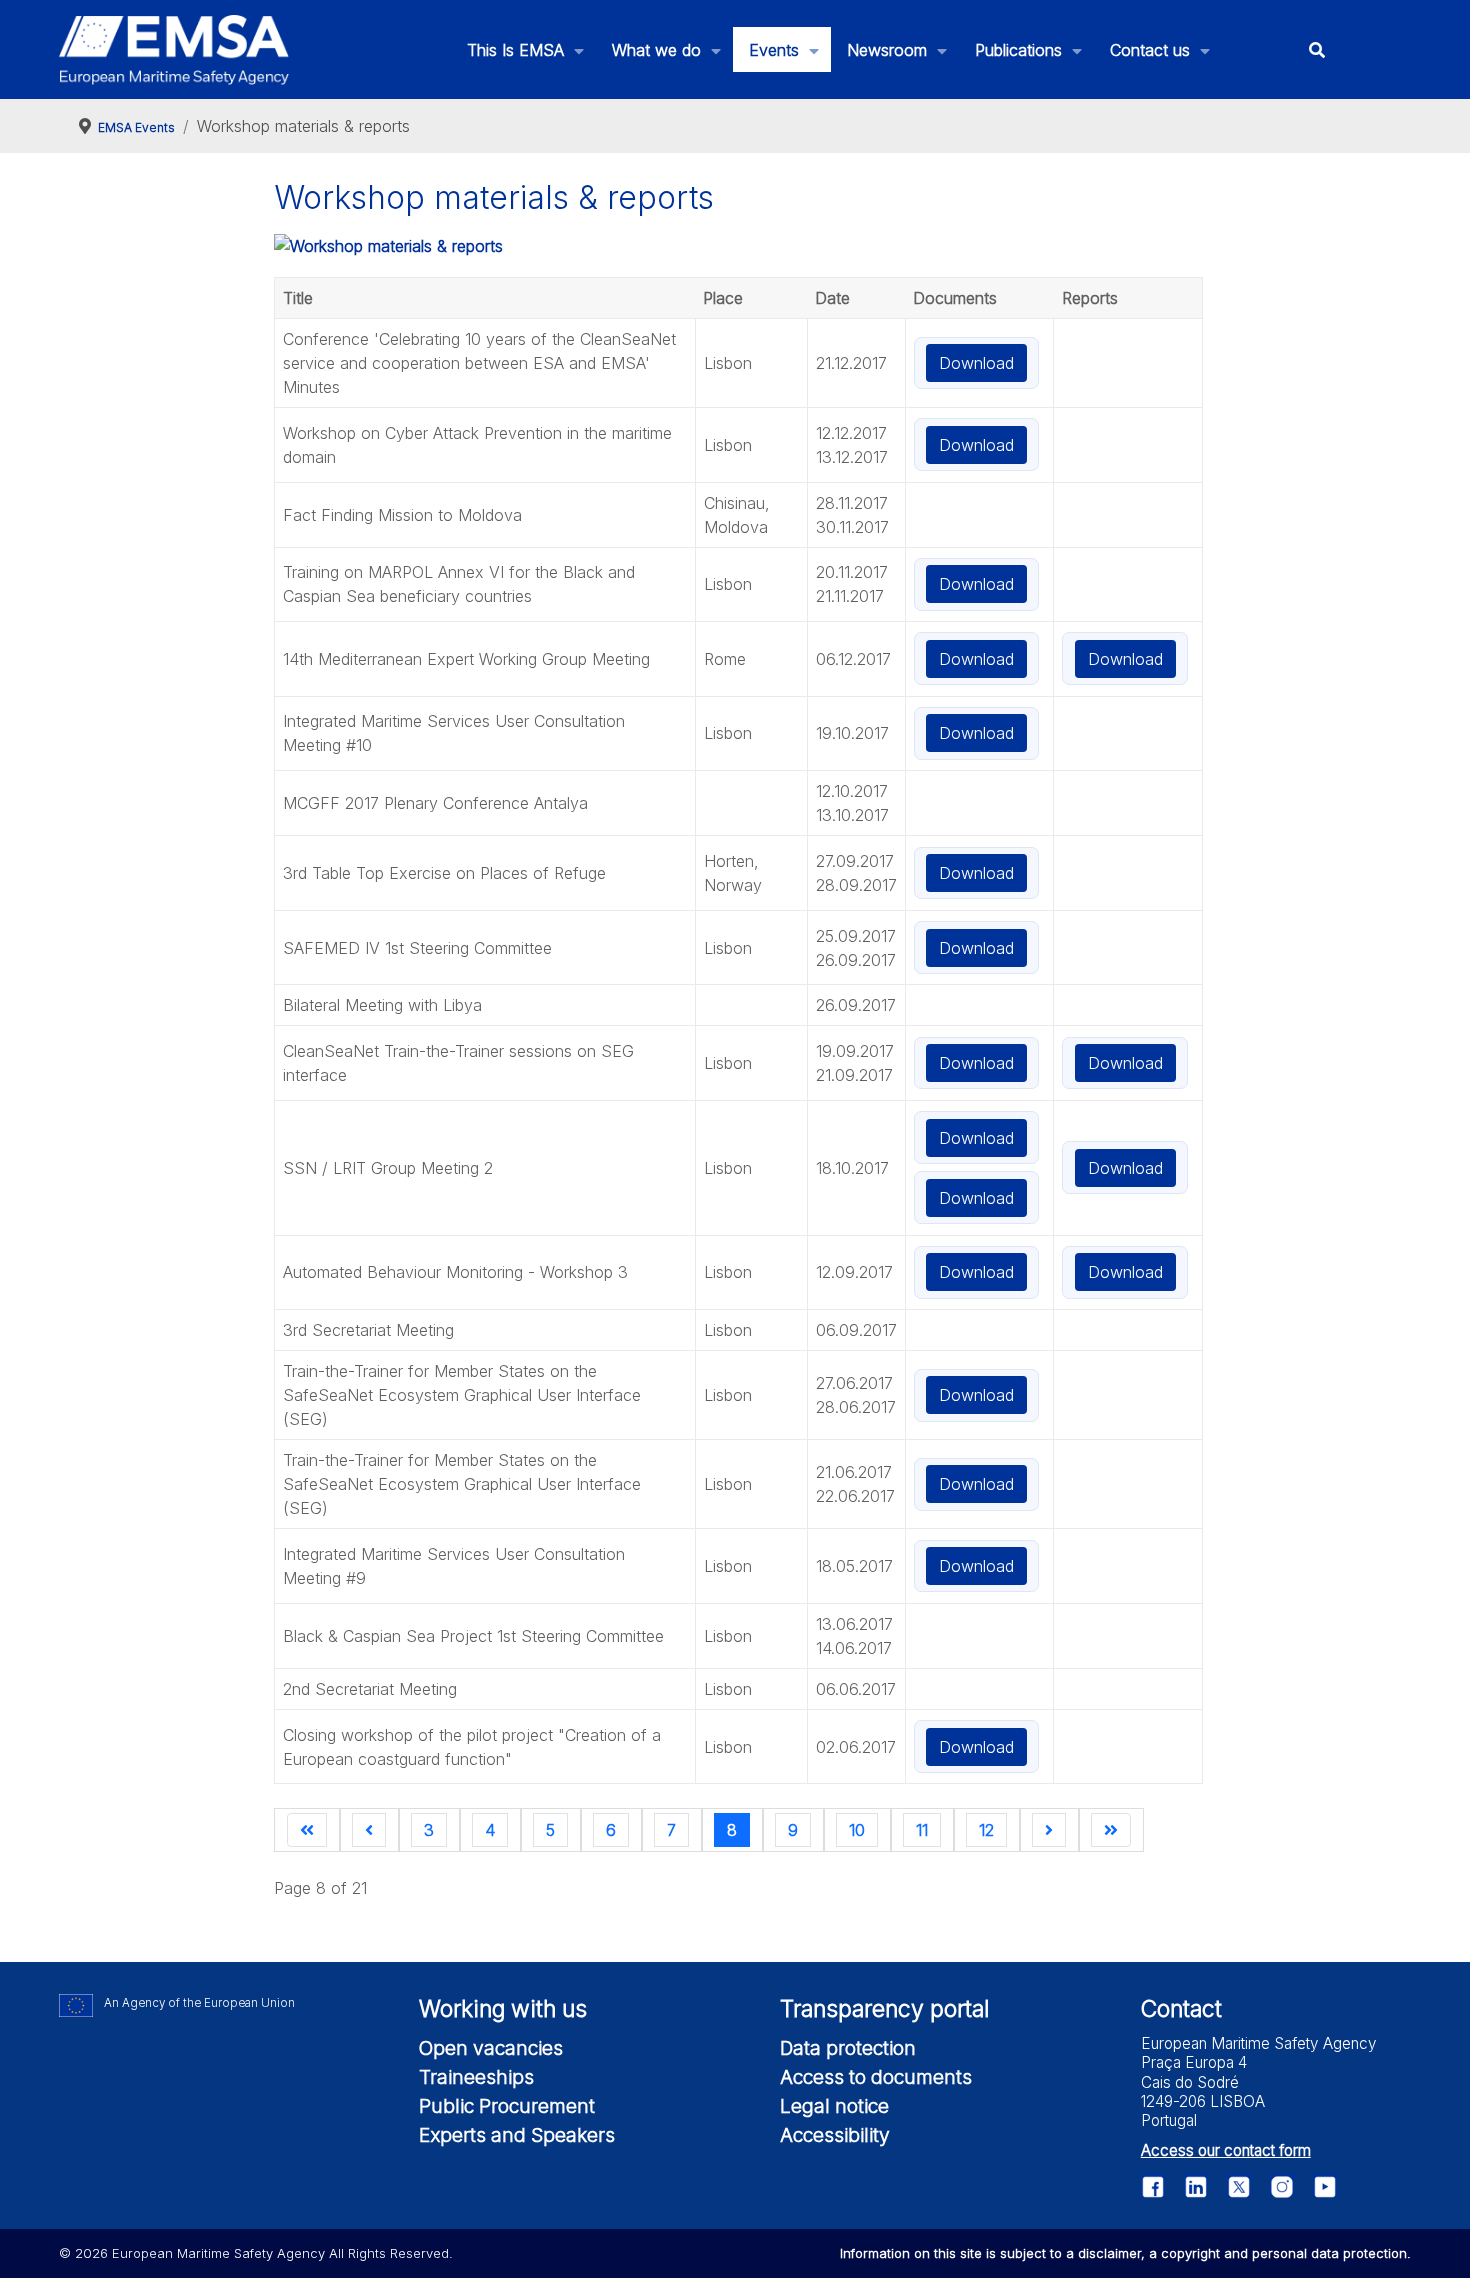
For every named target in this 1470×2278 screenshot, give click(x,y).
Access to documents (876, 2077)
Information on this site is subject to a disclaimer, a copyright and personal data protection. (1125, 2253)
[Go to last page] (1111, 1830)
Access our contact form (1226, 2150)
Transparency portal (884, 2009)
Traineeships (476, 2077)
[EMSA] (174, 50)
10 (857, 1830)
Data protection (848, 2048)
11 (922, 1830)
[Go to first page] (307, 1830)
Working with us (503, 2009)
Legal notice (834, 2106)
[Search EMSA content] (1316, 49)
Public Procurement (507, 2106)
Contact (1181, 2009)
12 (986, 1830)
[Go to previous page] (369, 1830)
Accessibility (835, 2135)
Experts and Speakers (517, 2135)
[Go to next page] (1049, 1830)
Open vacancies (491, 2048)
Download (976, 363)
